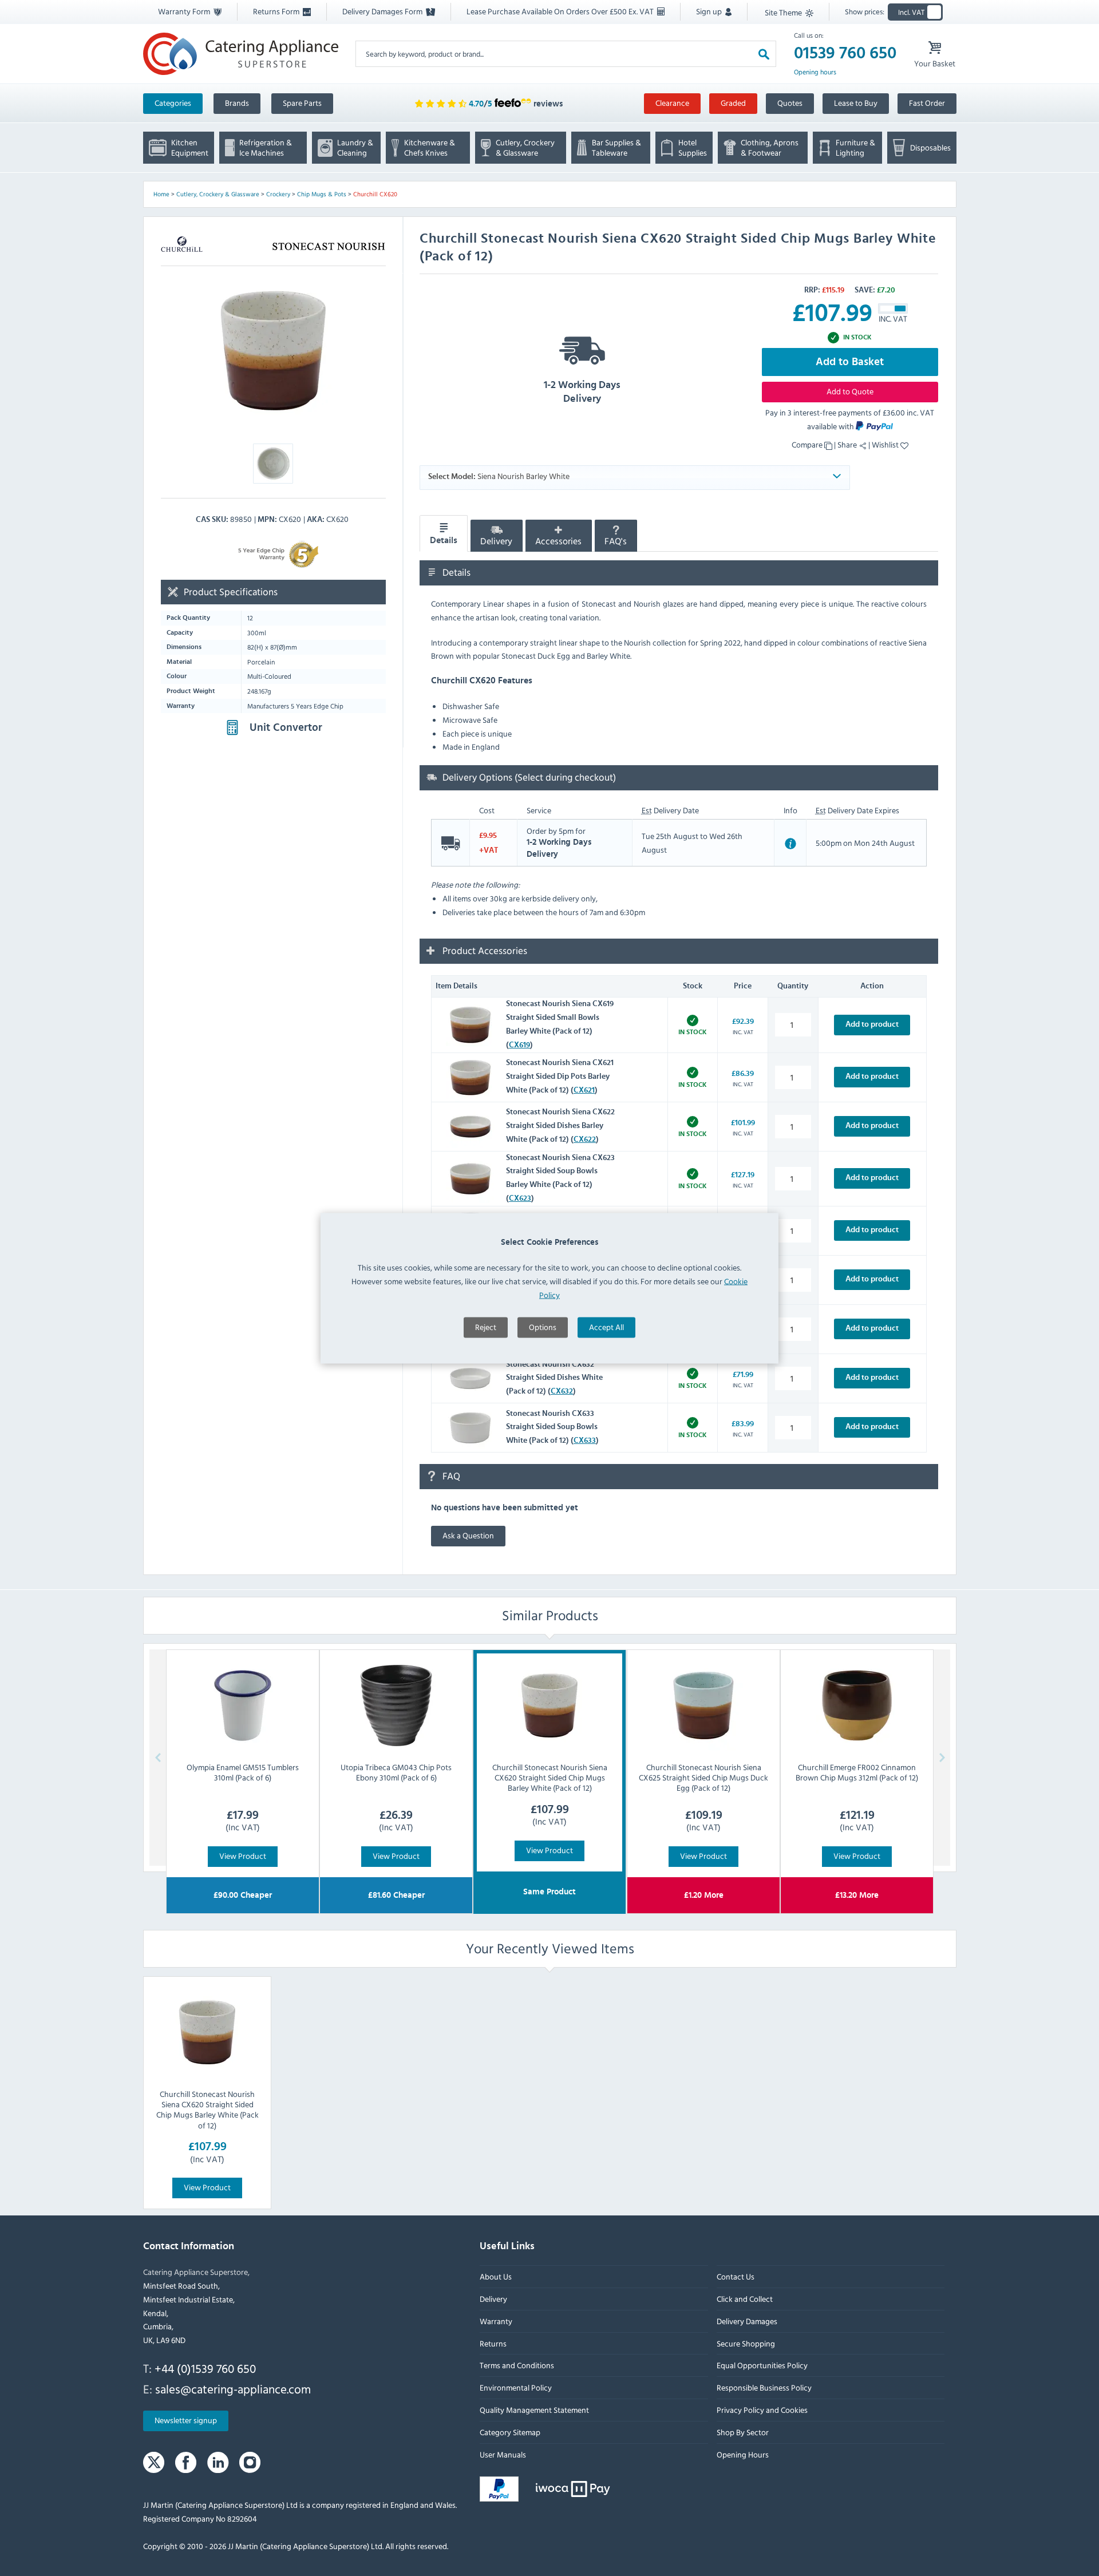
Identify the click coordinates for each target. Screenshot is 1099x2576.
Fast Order (927, 103)
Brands (237, 103)
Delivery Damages (746, 2321)
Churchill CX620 (375, 194)
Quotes (790, 103)
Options (543, 1326)
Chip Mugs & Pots (322, 194)
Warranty (496, 2321)
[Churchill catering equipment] (182, 246)
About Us (496, 2276)
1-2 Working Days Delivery (582, 392)
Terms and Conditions (517, 2366)
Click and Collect (744, 2299)
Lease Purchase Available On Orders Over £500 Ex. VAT (561, 11)
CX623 (520, 1198)
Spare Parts (302, 103)
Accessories (558, 541)
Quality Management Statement (534, 2410)
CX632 (562, 1391)
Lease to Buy (856, 103)
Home (161, 194)
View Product (243, 1856)
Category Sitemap (510, 2432)
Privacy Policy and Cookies (762, 2410)
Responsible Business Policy (764, 2387)
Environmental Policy (516, 2387)
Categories (173, 103)
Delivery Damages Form (383, 11)
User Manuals (503, 2454)
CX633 (585, 1441)
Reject (486, 1326)
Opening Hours (742, 2454)
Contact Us (735, 2276)
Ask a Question (468, 1535)
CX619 (519, 1045)
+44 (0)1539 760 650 (205, 2368)
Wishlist (886, 444)
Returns (493, 2343)
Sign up (710, 11)
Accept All (606, 1326)
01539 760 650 (845, 53)
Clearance (672, 103)
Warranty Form (185, 11)
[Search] (764, 54)
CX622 (585, 1139)
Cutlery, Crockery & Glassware (218, 194)
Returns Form (277, 11)
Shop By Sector (742, 2432)
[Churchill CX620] (273, 351)
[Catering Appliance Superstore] (241, 54)
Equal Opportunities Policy (762, 2366)
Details (444, 540)
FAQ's (616, 541)
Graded (733, 103)
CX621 (584, 1090)
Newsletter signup (186, 2421)
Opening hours (815, 72)
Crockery (278, 194)
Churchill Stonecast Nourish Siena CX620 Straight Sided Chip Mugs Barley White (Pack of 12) (207, 2109)
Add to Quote (850, 391)
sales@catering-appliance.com (233, 2389)
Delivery (496, 541)
